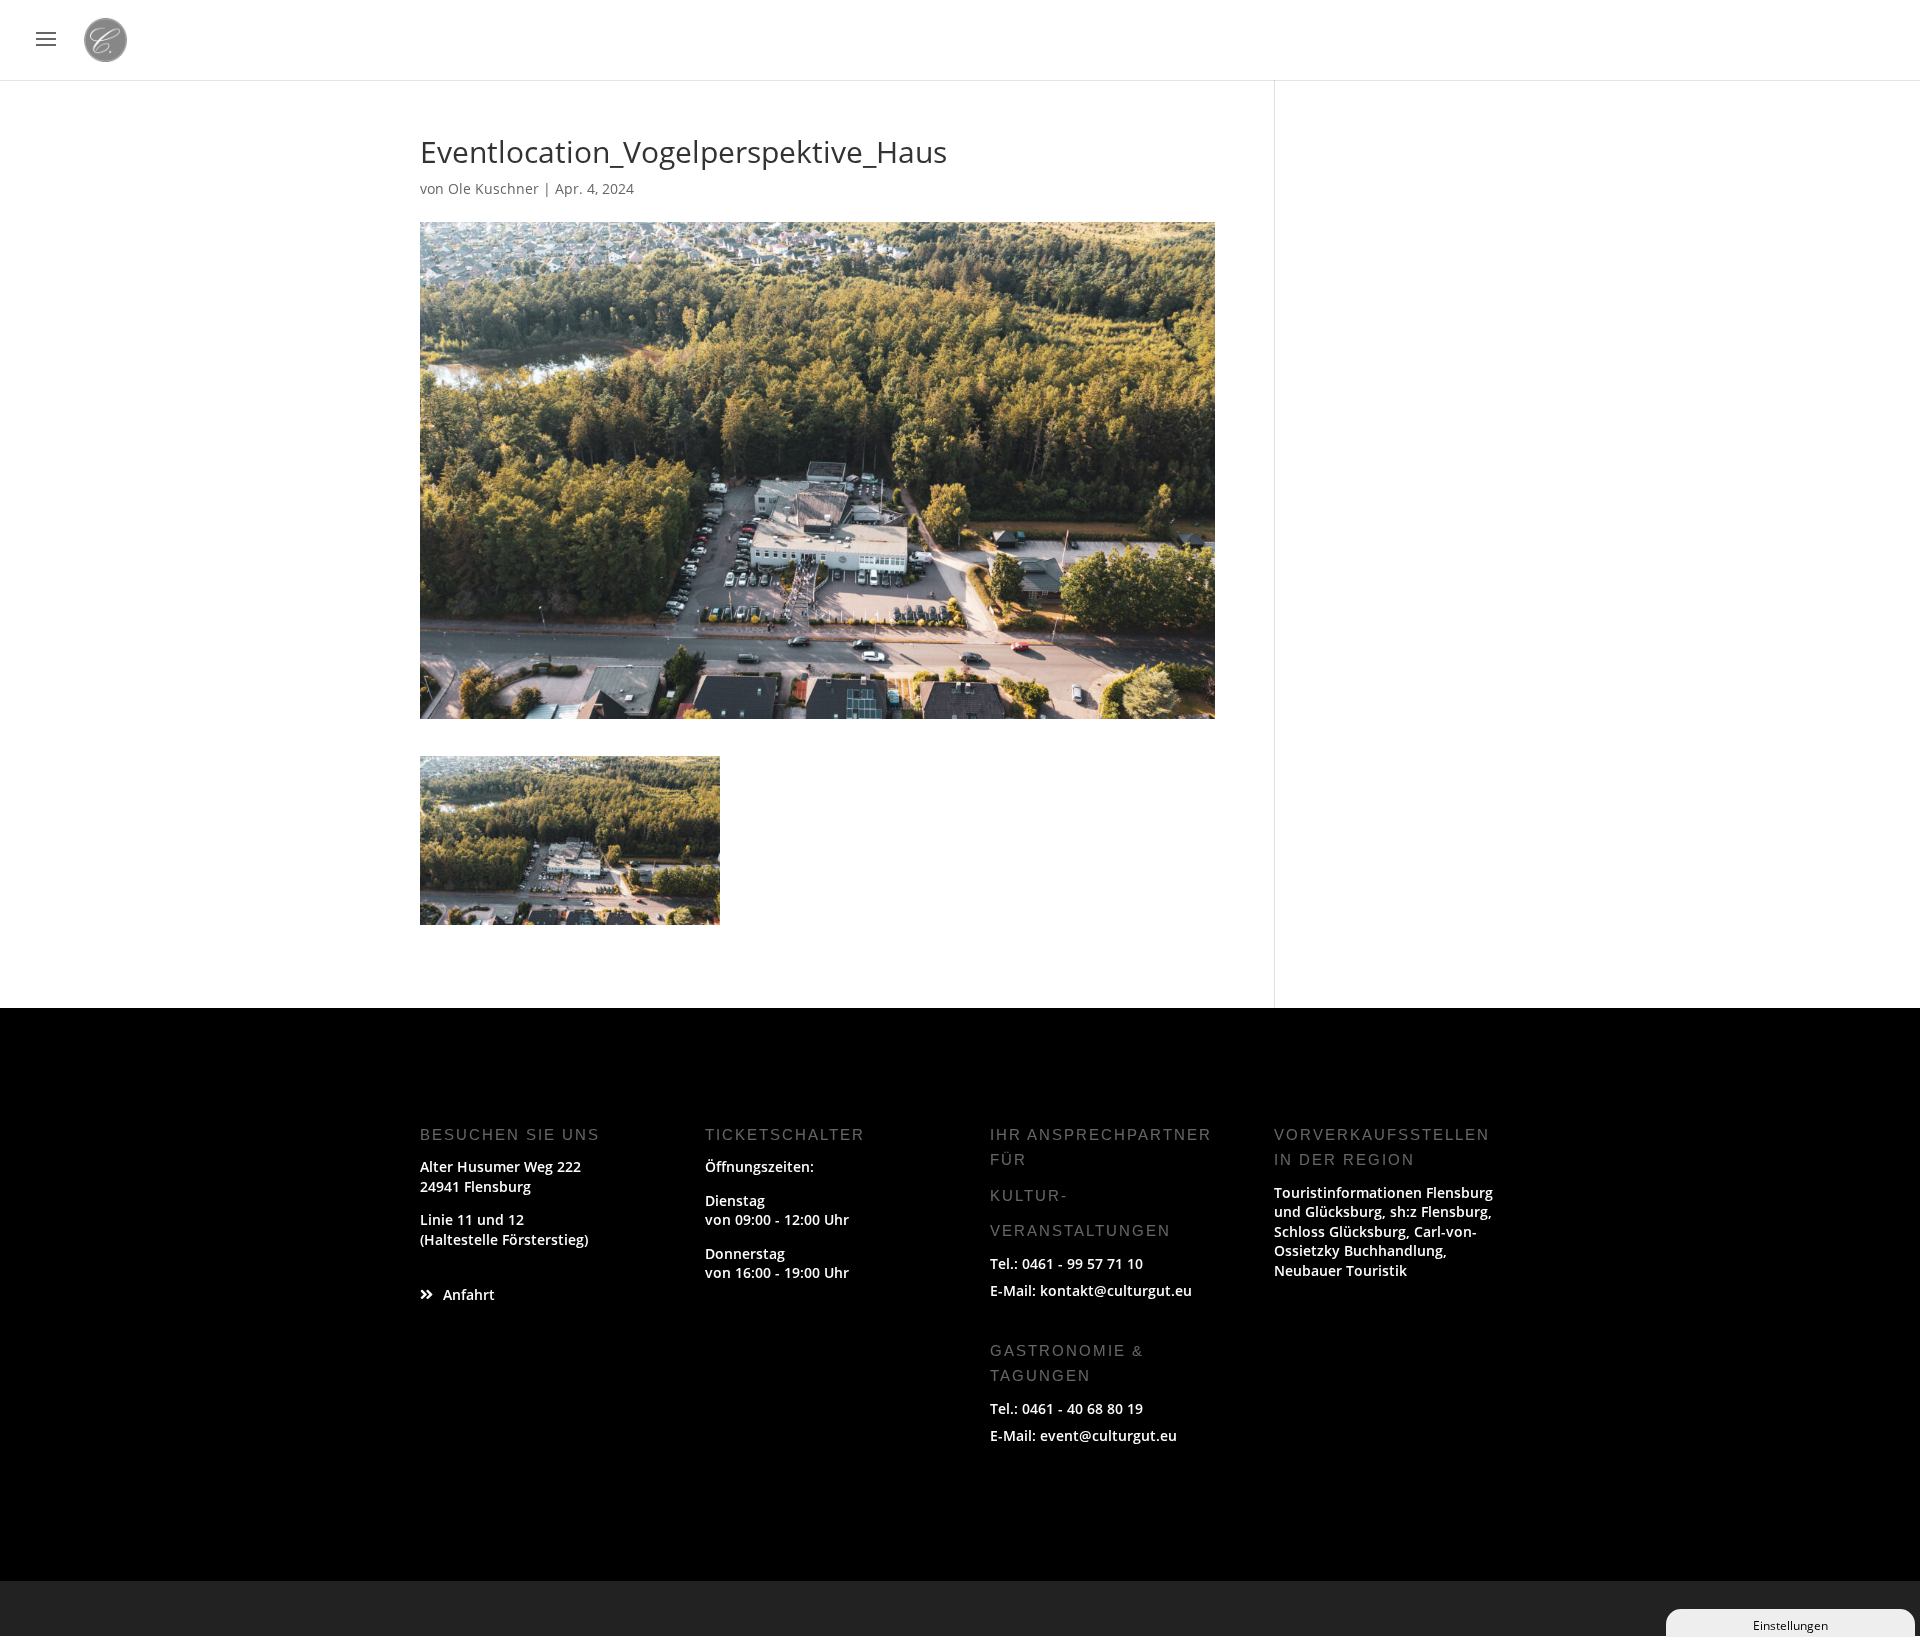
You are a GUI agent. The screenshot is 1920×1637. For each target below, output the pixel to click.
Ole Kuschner (493, 188)
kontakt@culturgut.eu (1116, 1290)
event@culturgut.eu (1108, 1435)
